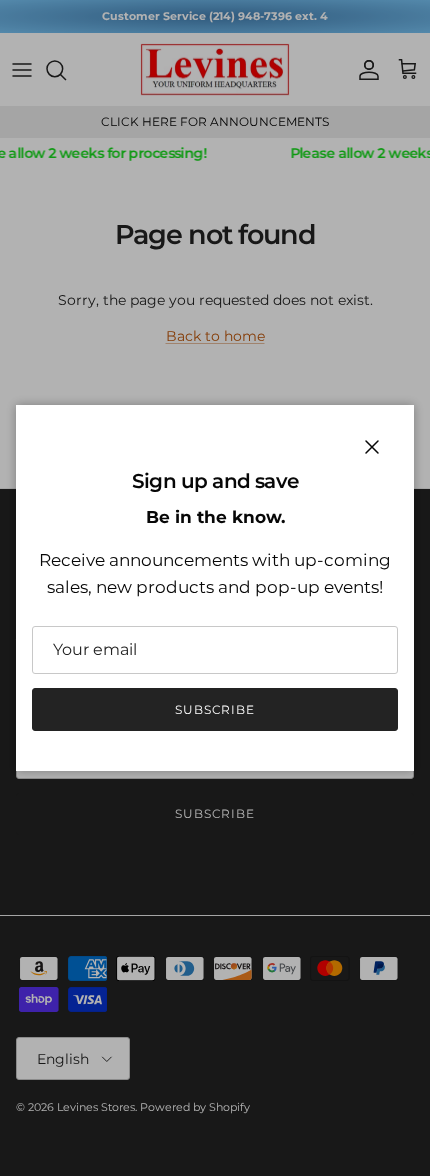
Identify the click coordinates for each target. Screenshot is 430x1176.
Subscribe (215, 709)
